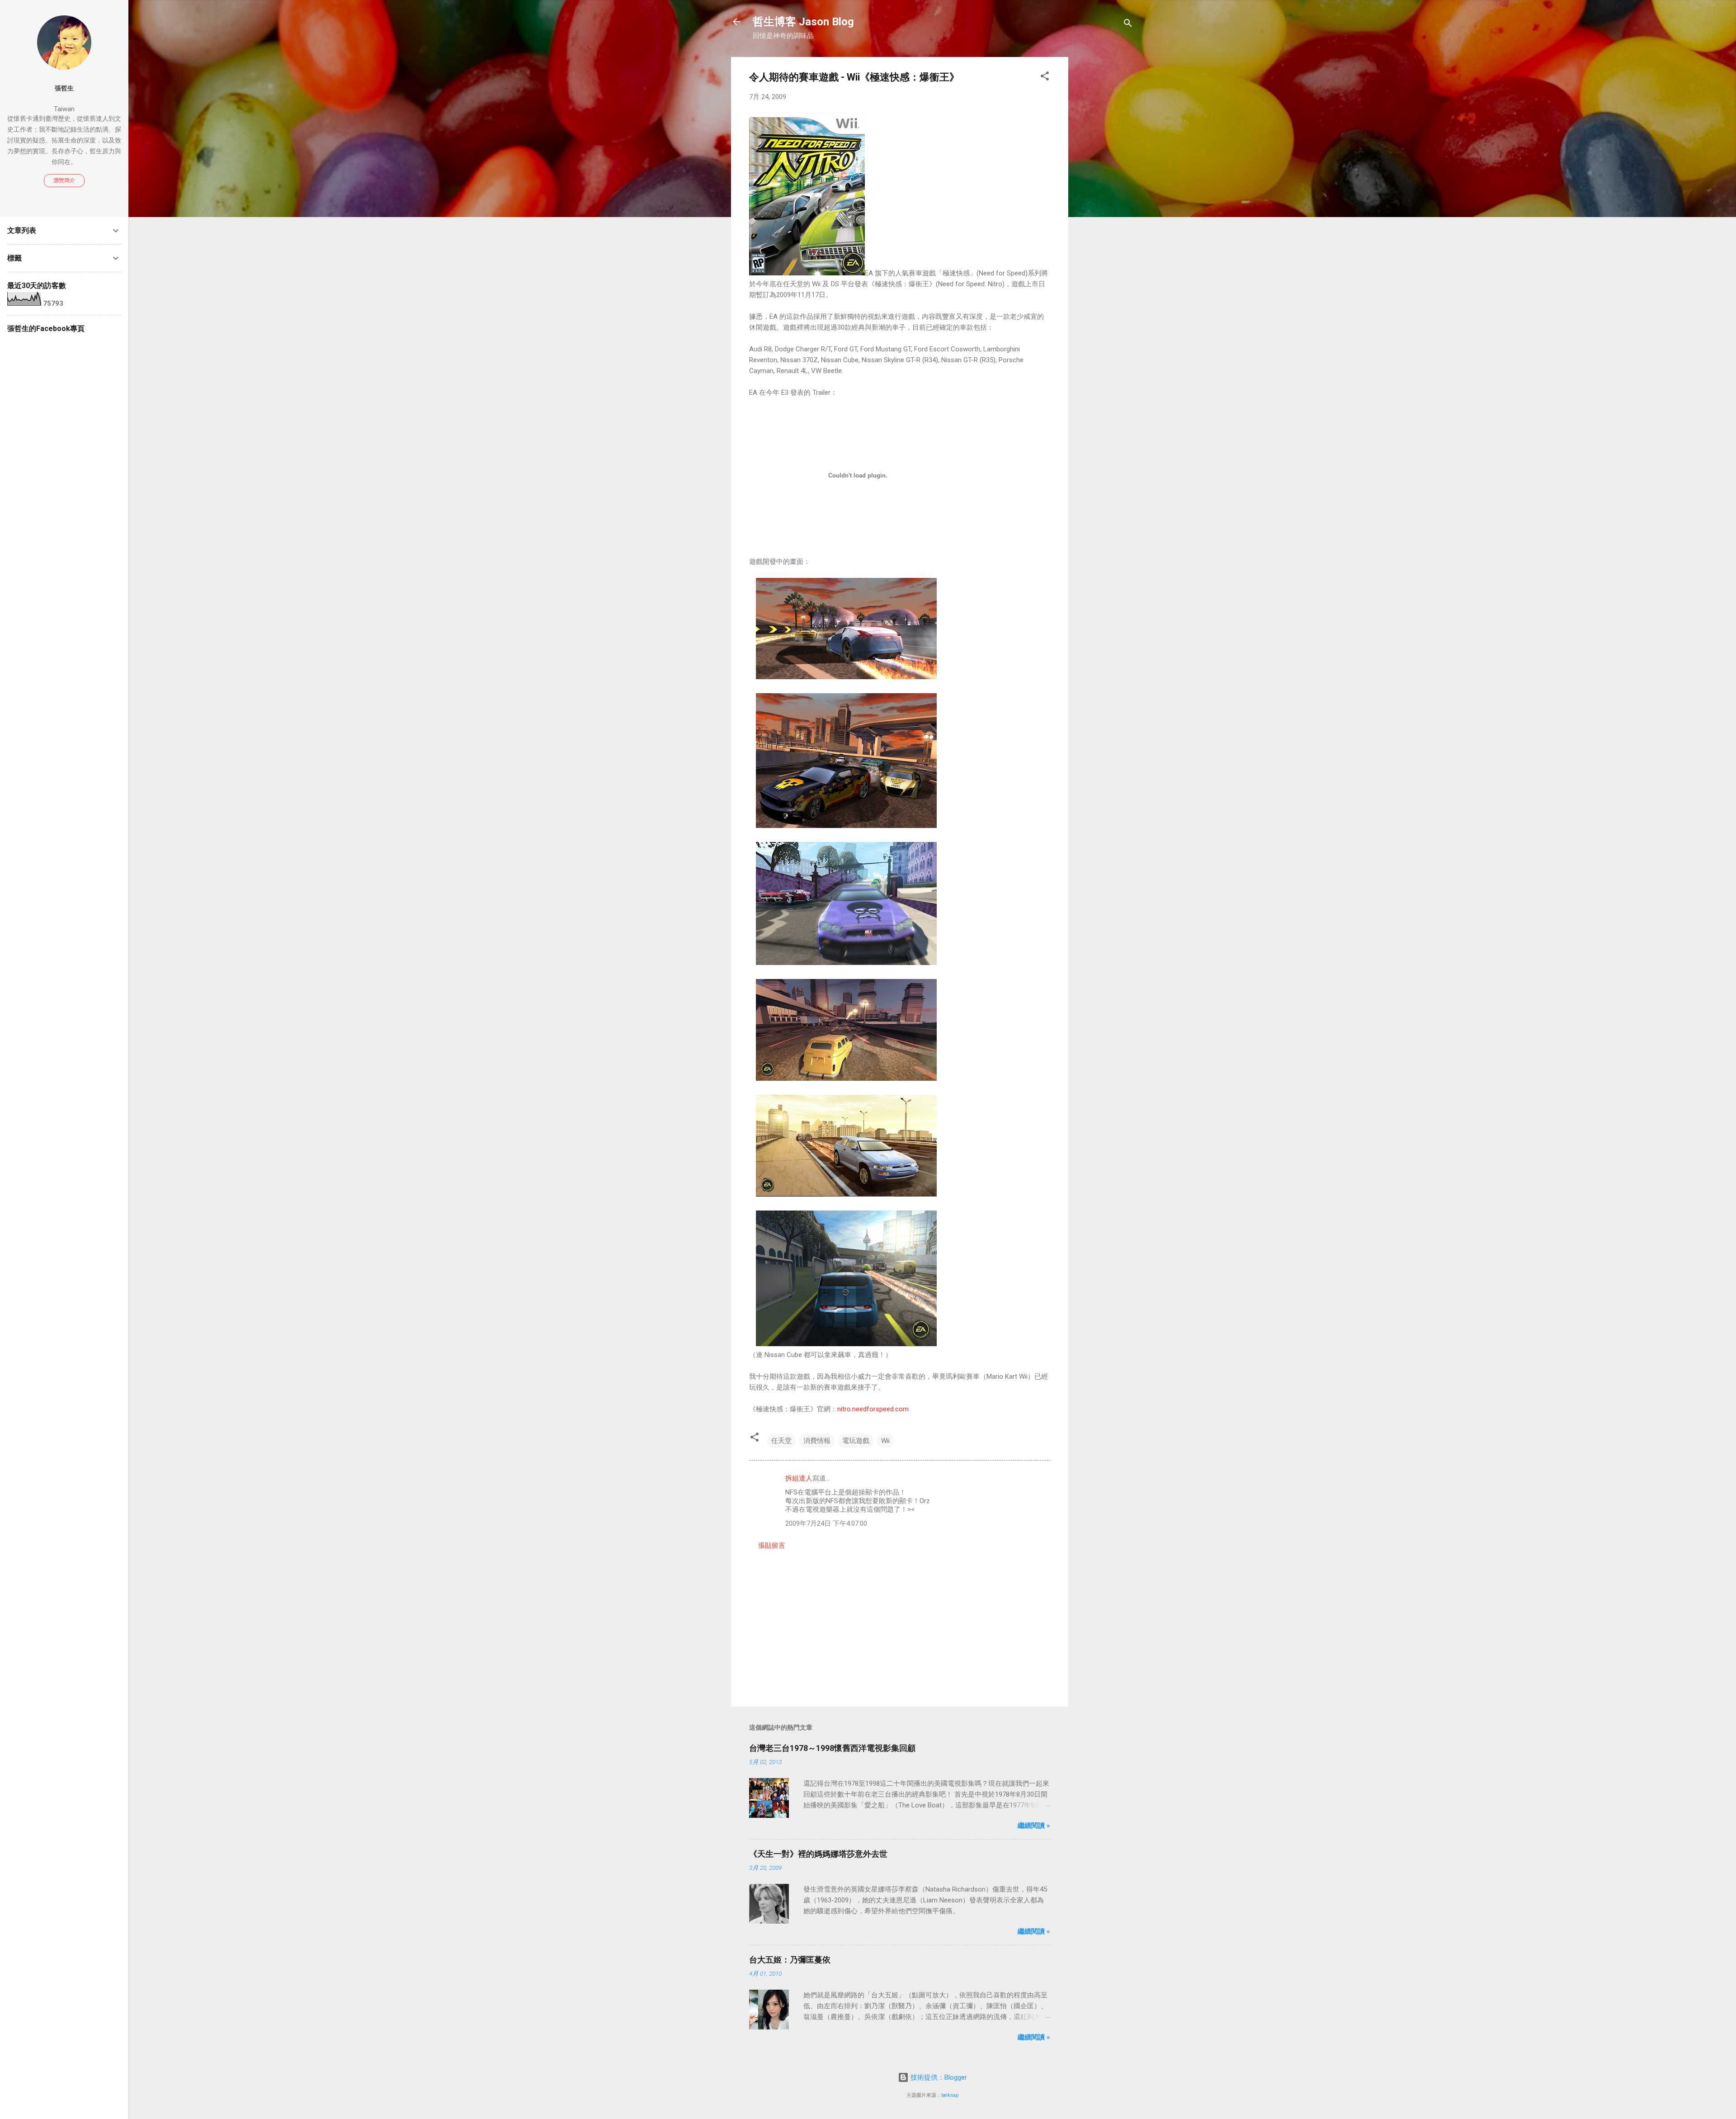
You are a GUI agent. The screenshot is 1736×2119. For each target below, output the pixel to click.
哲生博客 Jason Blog (803, 22)
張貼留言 (772, 1546)
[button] (1045, 78)
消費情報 (817, 1441)
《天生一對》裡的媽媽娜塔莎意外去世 (818, 1854)
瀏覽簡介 (64, 180)
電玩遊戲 (856, 1441)
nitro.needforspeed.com (873, 1409)
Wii (885, 1441)
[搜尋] (1128, 25)
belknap (950, 2095)
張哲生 (64, 88)
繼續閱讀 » (1034, 1826)
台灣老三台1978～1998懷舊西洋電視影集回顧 (832, 1748)
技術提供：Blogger (938, 2077)
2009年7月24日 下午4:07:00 (826, 1523)
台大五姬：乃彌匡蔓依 (790, 1960)
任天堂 (781, 1441)
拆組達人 (799, 1478)
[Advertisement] (1104, 193)
